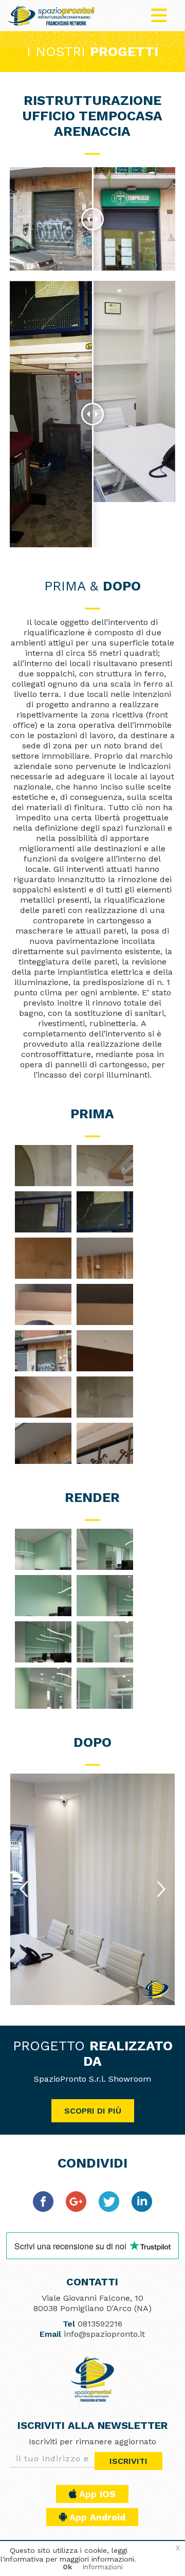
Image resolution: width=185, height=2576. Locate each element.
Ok (67, 2567)
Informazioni (103, 2567)
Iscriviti (128, 2461)
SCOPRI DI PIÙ (93, 2111)
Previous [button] (25, 1890)
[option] (92, 1889)
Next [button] (162, 1890)
